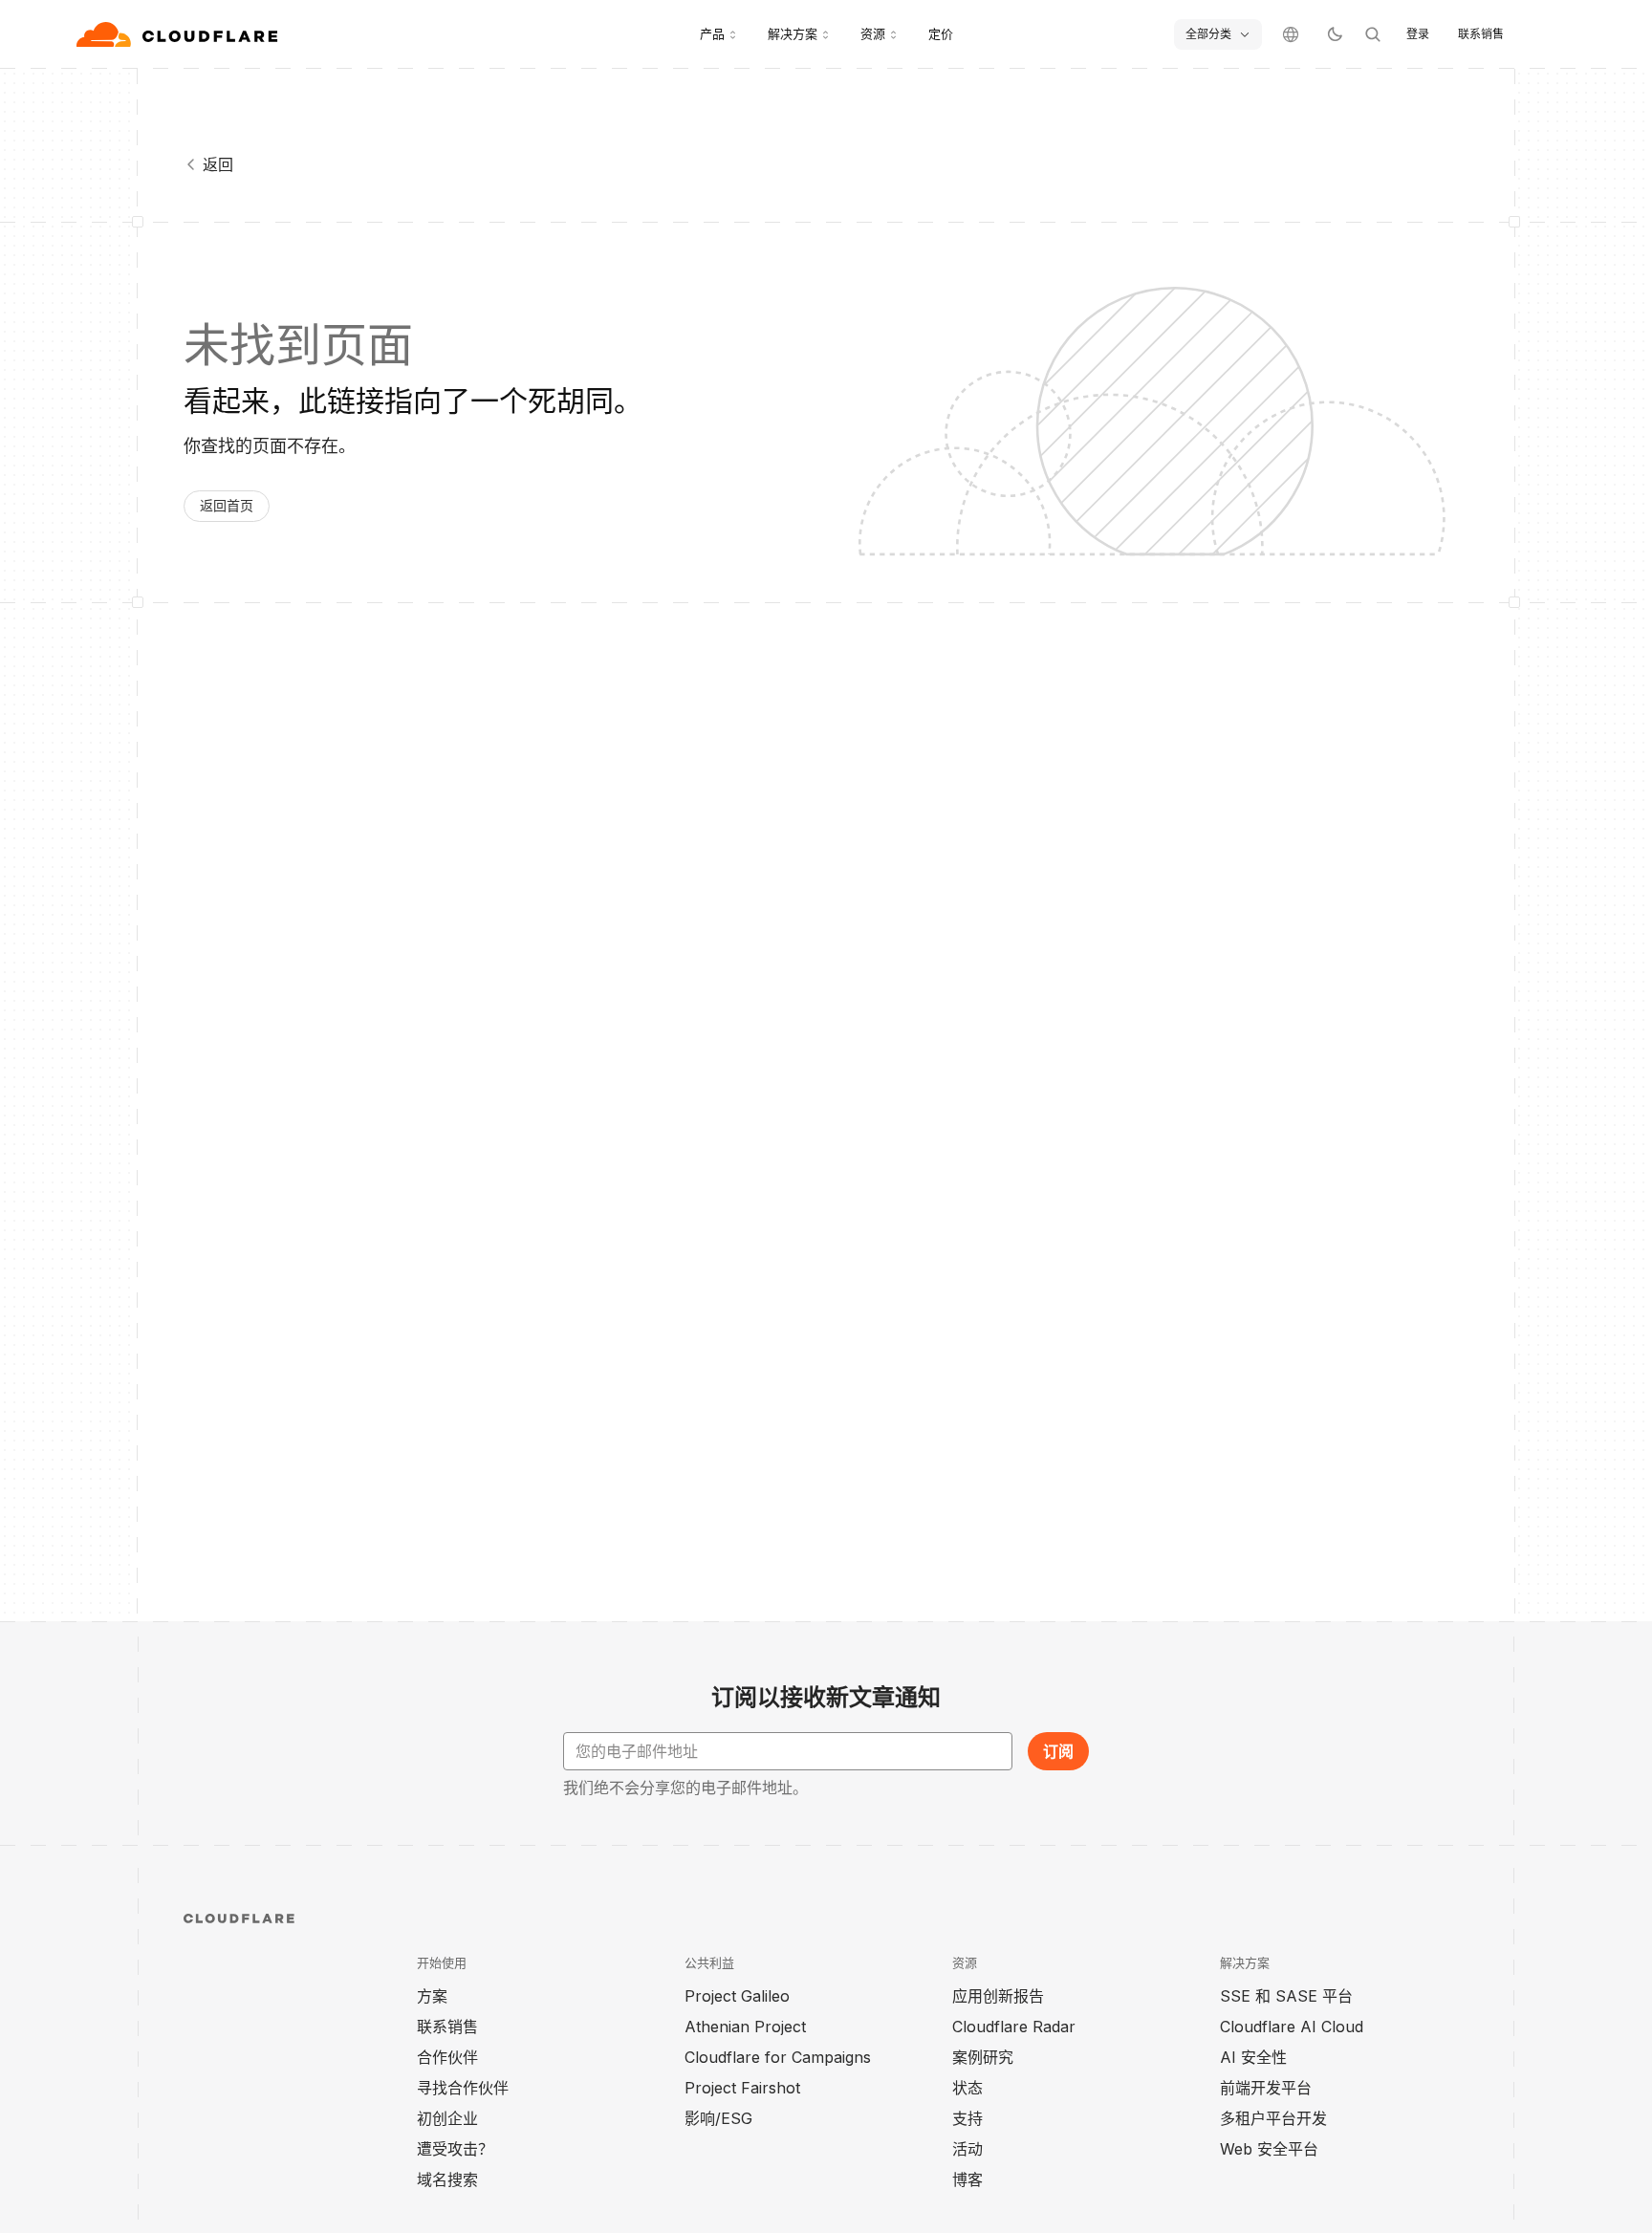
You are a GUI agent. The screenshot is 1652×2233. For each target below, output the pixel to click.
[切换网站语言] (1291, 34)
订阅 (1058, 1751)
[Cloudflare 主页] (179, 34)
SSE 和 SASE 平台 (1286, 1996)
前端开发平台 (1266, 2088)
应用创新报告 (998, 1996)
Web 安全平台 (1269, 2149)
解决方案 (793, 33)
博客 (967, 2179)
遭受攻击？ (455, 2149)
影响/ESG (718, 2118)
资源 (873, 33)
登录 (1418, 34)
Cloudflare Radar (1014, 2027)
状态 (967, 2088)
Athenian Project (745, 2027)
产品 (712, 33)
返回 (218, 164)
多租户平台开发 (1273, 2118)
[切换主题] (1335, 34)
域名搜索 (447, 2179)
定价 (941, 33)
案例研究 (983, 2057)
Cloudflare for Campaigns (778, 2057)
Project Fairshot (742, 2088)
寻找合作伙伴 (463, 2088)
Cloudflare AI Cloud (1292, 2027)
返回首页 (227, 505)
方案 (432, 1996)
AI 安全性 (1253, 2057)
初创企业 (447, 2118)
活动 (967, 2149)
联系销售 (1481, 34)
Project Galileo (737, 1996)
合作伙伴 (447, 2057)
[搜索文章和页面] (1373, 34)
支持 (967, 2118)
